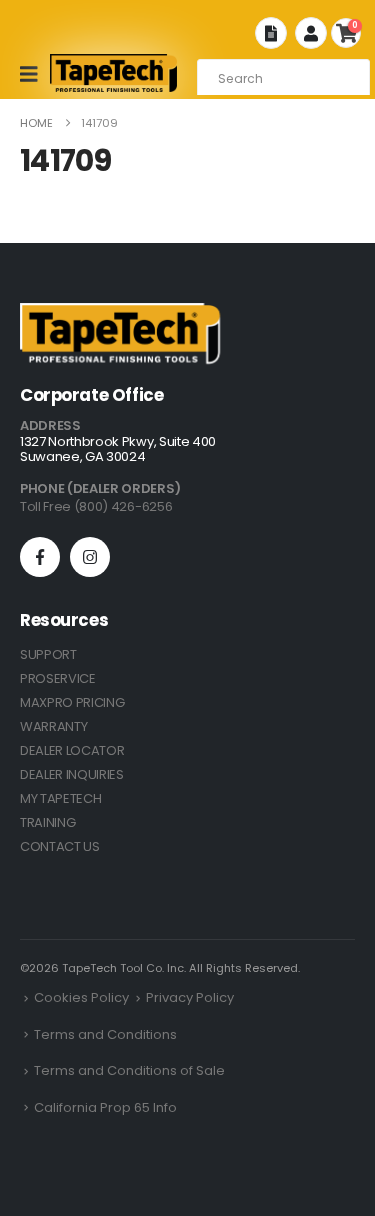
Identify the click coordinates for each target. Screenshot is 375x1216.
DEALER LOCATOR (72, 750)
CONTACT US (60, 846)
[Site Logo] (114, 73)
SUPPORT (48, 654)
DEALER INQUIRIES (72, 774)
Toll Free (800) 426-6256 (96, 506)
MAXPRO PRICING (72, 702)
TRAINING (47, 822)
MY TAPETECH (60, 798)
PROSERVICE (58, 678)
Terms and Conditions (105, 1034)
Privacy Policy (190, 997)
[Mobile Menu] (35, 74)
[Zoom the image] (120, 314)
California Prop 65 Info (105, 1107)
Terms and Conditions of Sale (129, 1070)
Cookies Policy (81, 997)
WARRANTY (53, 726)
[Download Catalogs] (271, 33)
